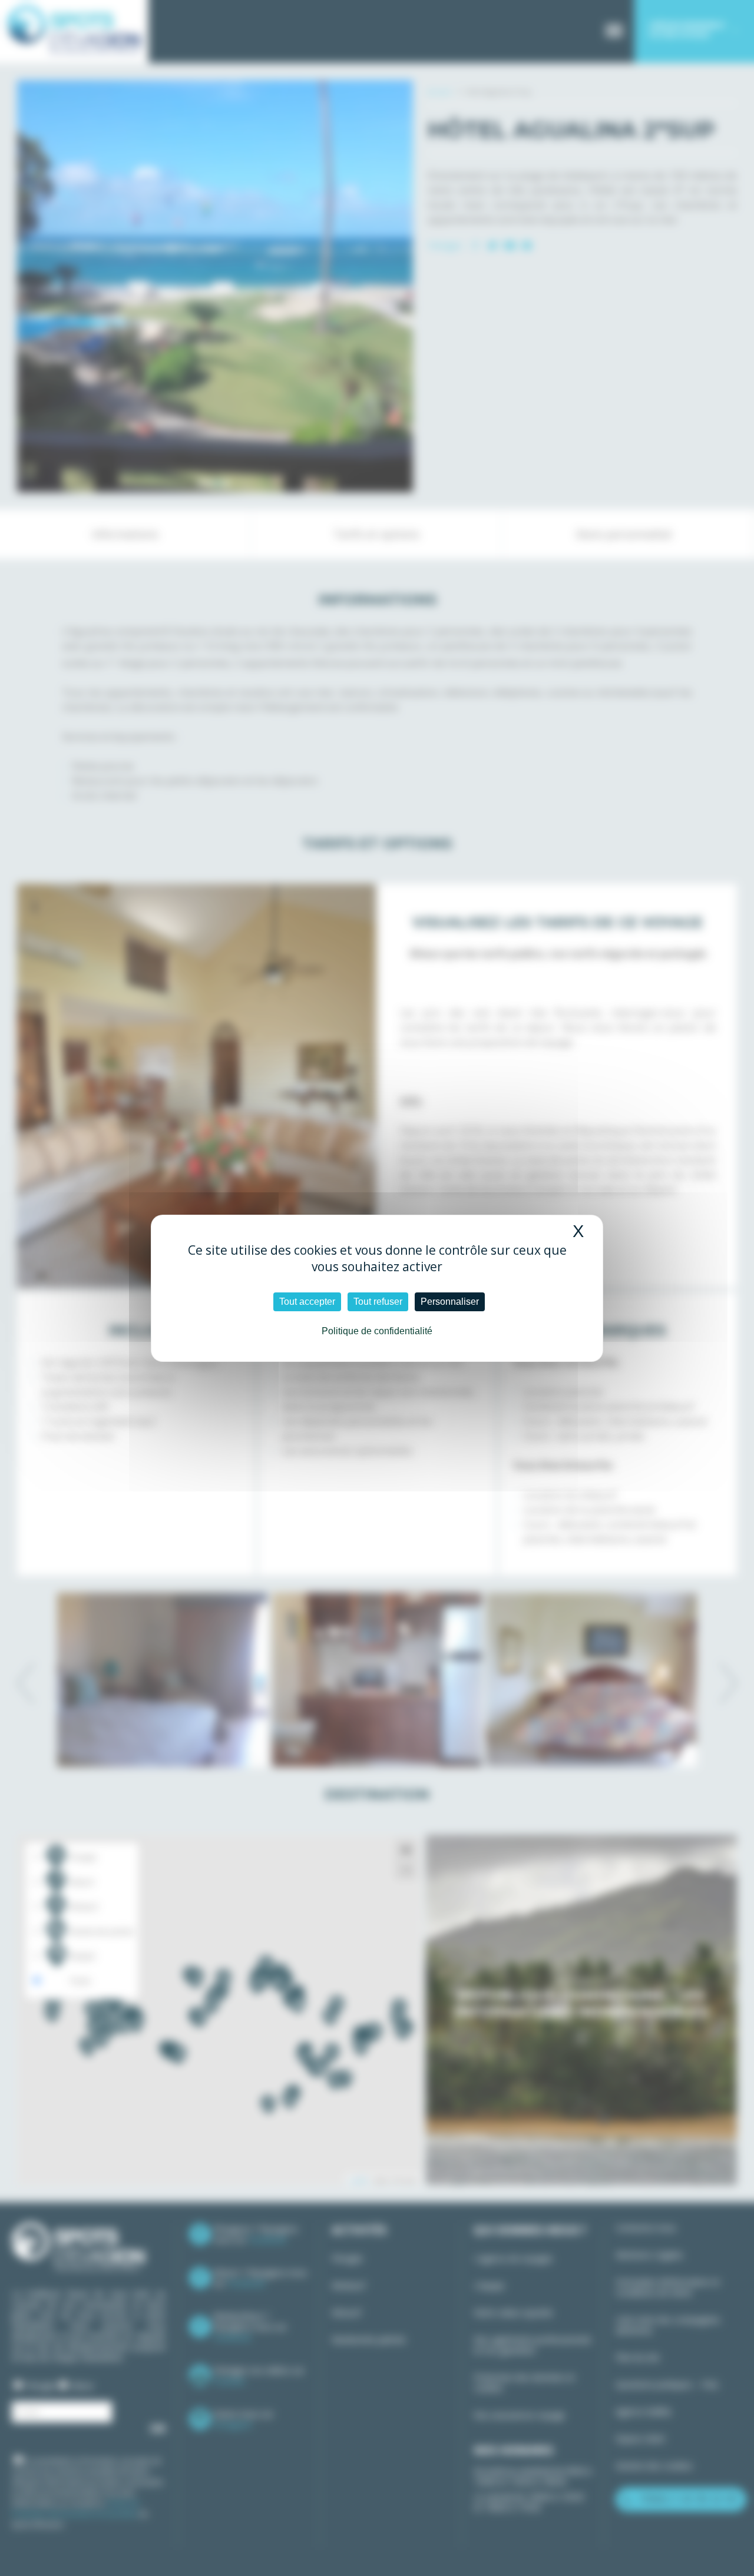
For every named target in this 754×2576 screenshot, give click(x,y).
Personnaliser (450, 1302)
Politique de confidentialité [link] (377, 1331)
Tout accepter (307, 1302)
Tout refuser (378, 1302)
